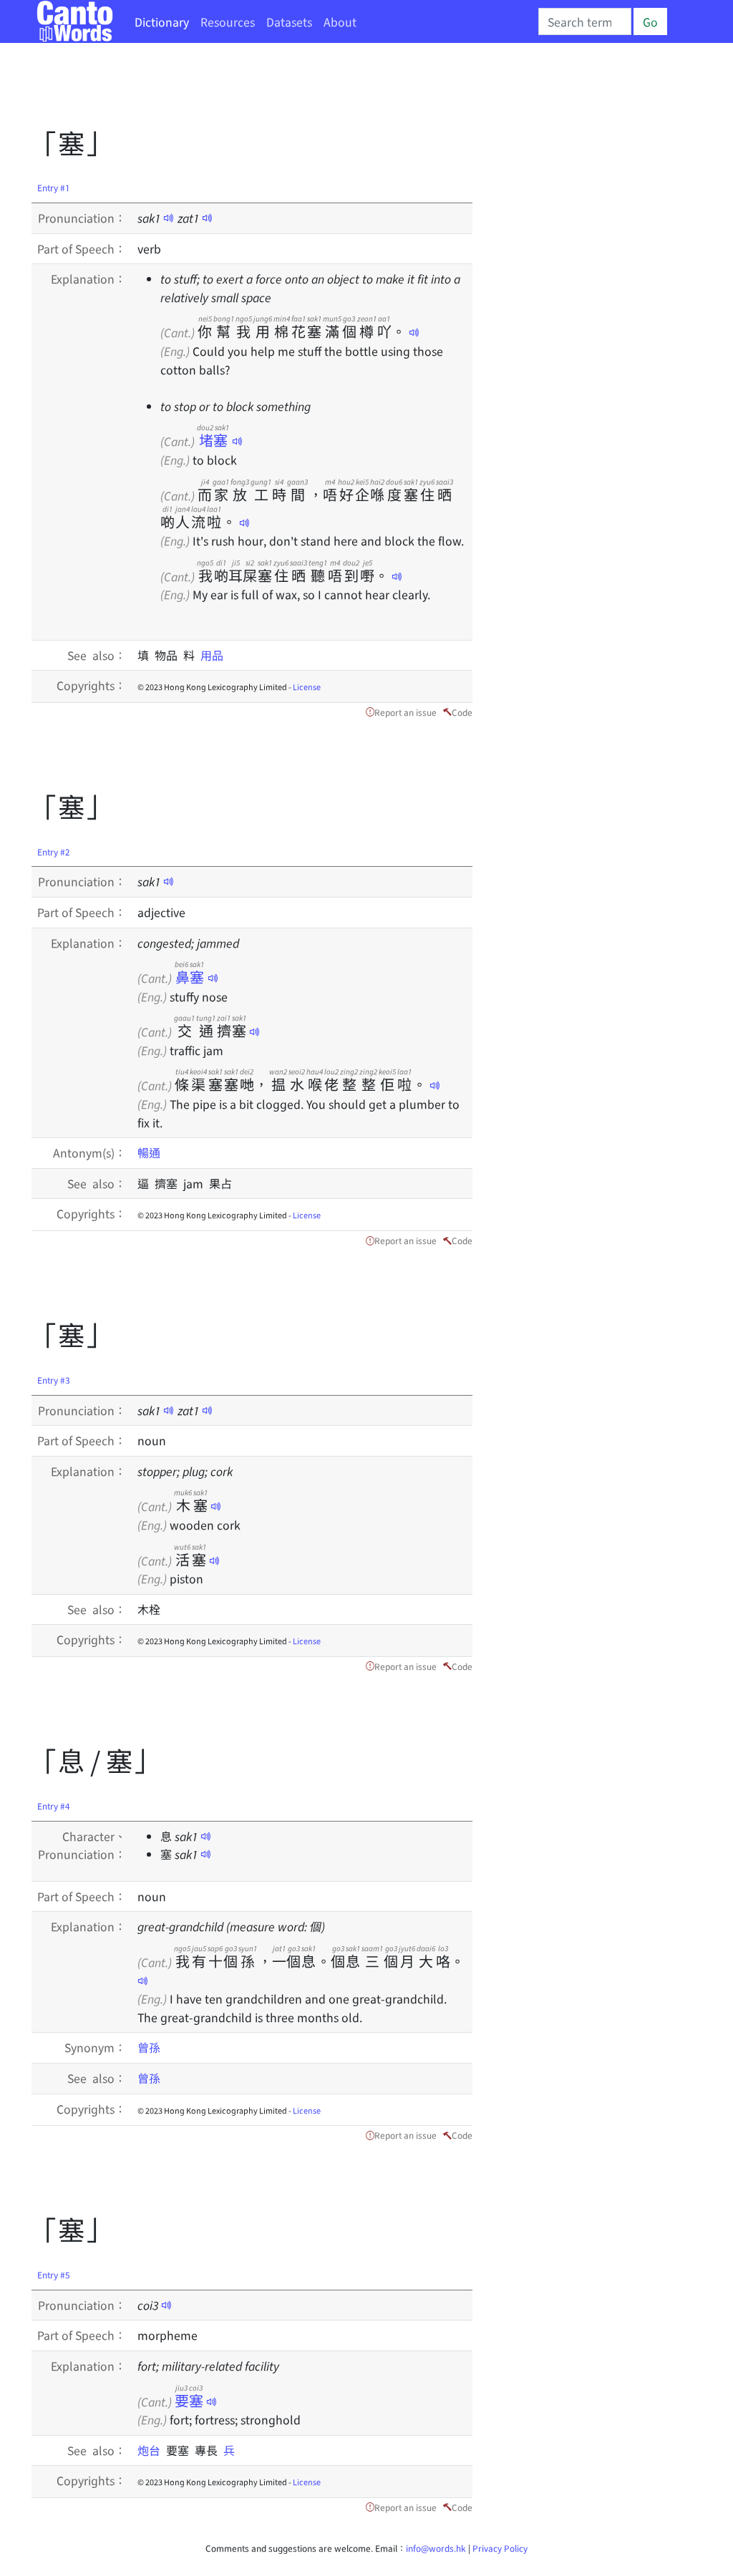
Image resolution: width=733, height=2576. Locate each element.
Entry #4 (54, 1805)
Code (462, 712)
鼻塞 (189, 977)
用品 (212, 655)
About (340, 21)
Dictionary (162, 21)
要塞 (189, 2400)
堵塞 (213, 440)
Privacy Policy (500, 2548)
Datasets (289, 21)
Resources (228, 21)
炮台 (152, 2450)
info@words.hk (436, 2548)
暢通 (149, 1152)
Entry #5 (54, 2274)
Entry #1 (54, 187)
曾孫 (149, 2047)
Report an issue (406, 712)
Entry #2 (54, 851)
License (307, 686)
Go (650, 21)
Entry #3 (54, 1380)
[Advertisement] (292, 89)
